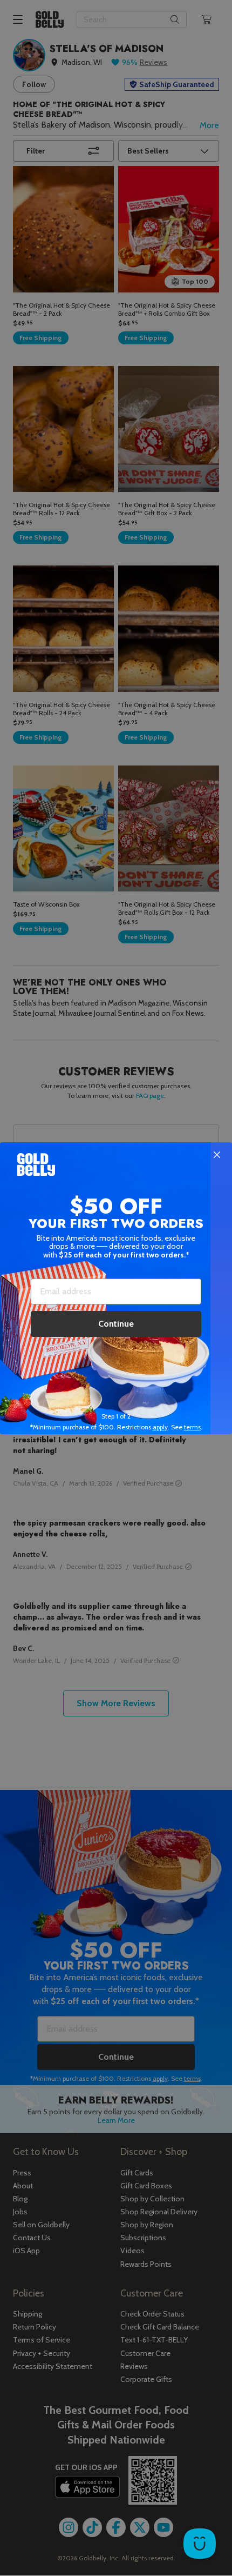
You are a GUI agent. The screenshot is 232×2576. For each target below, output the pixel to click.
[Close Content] (217, 1155)
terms (192, 1427)
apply (160, 1427)
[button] (116, 1288)
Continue (116, 1324)
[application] (200, 2544)
